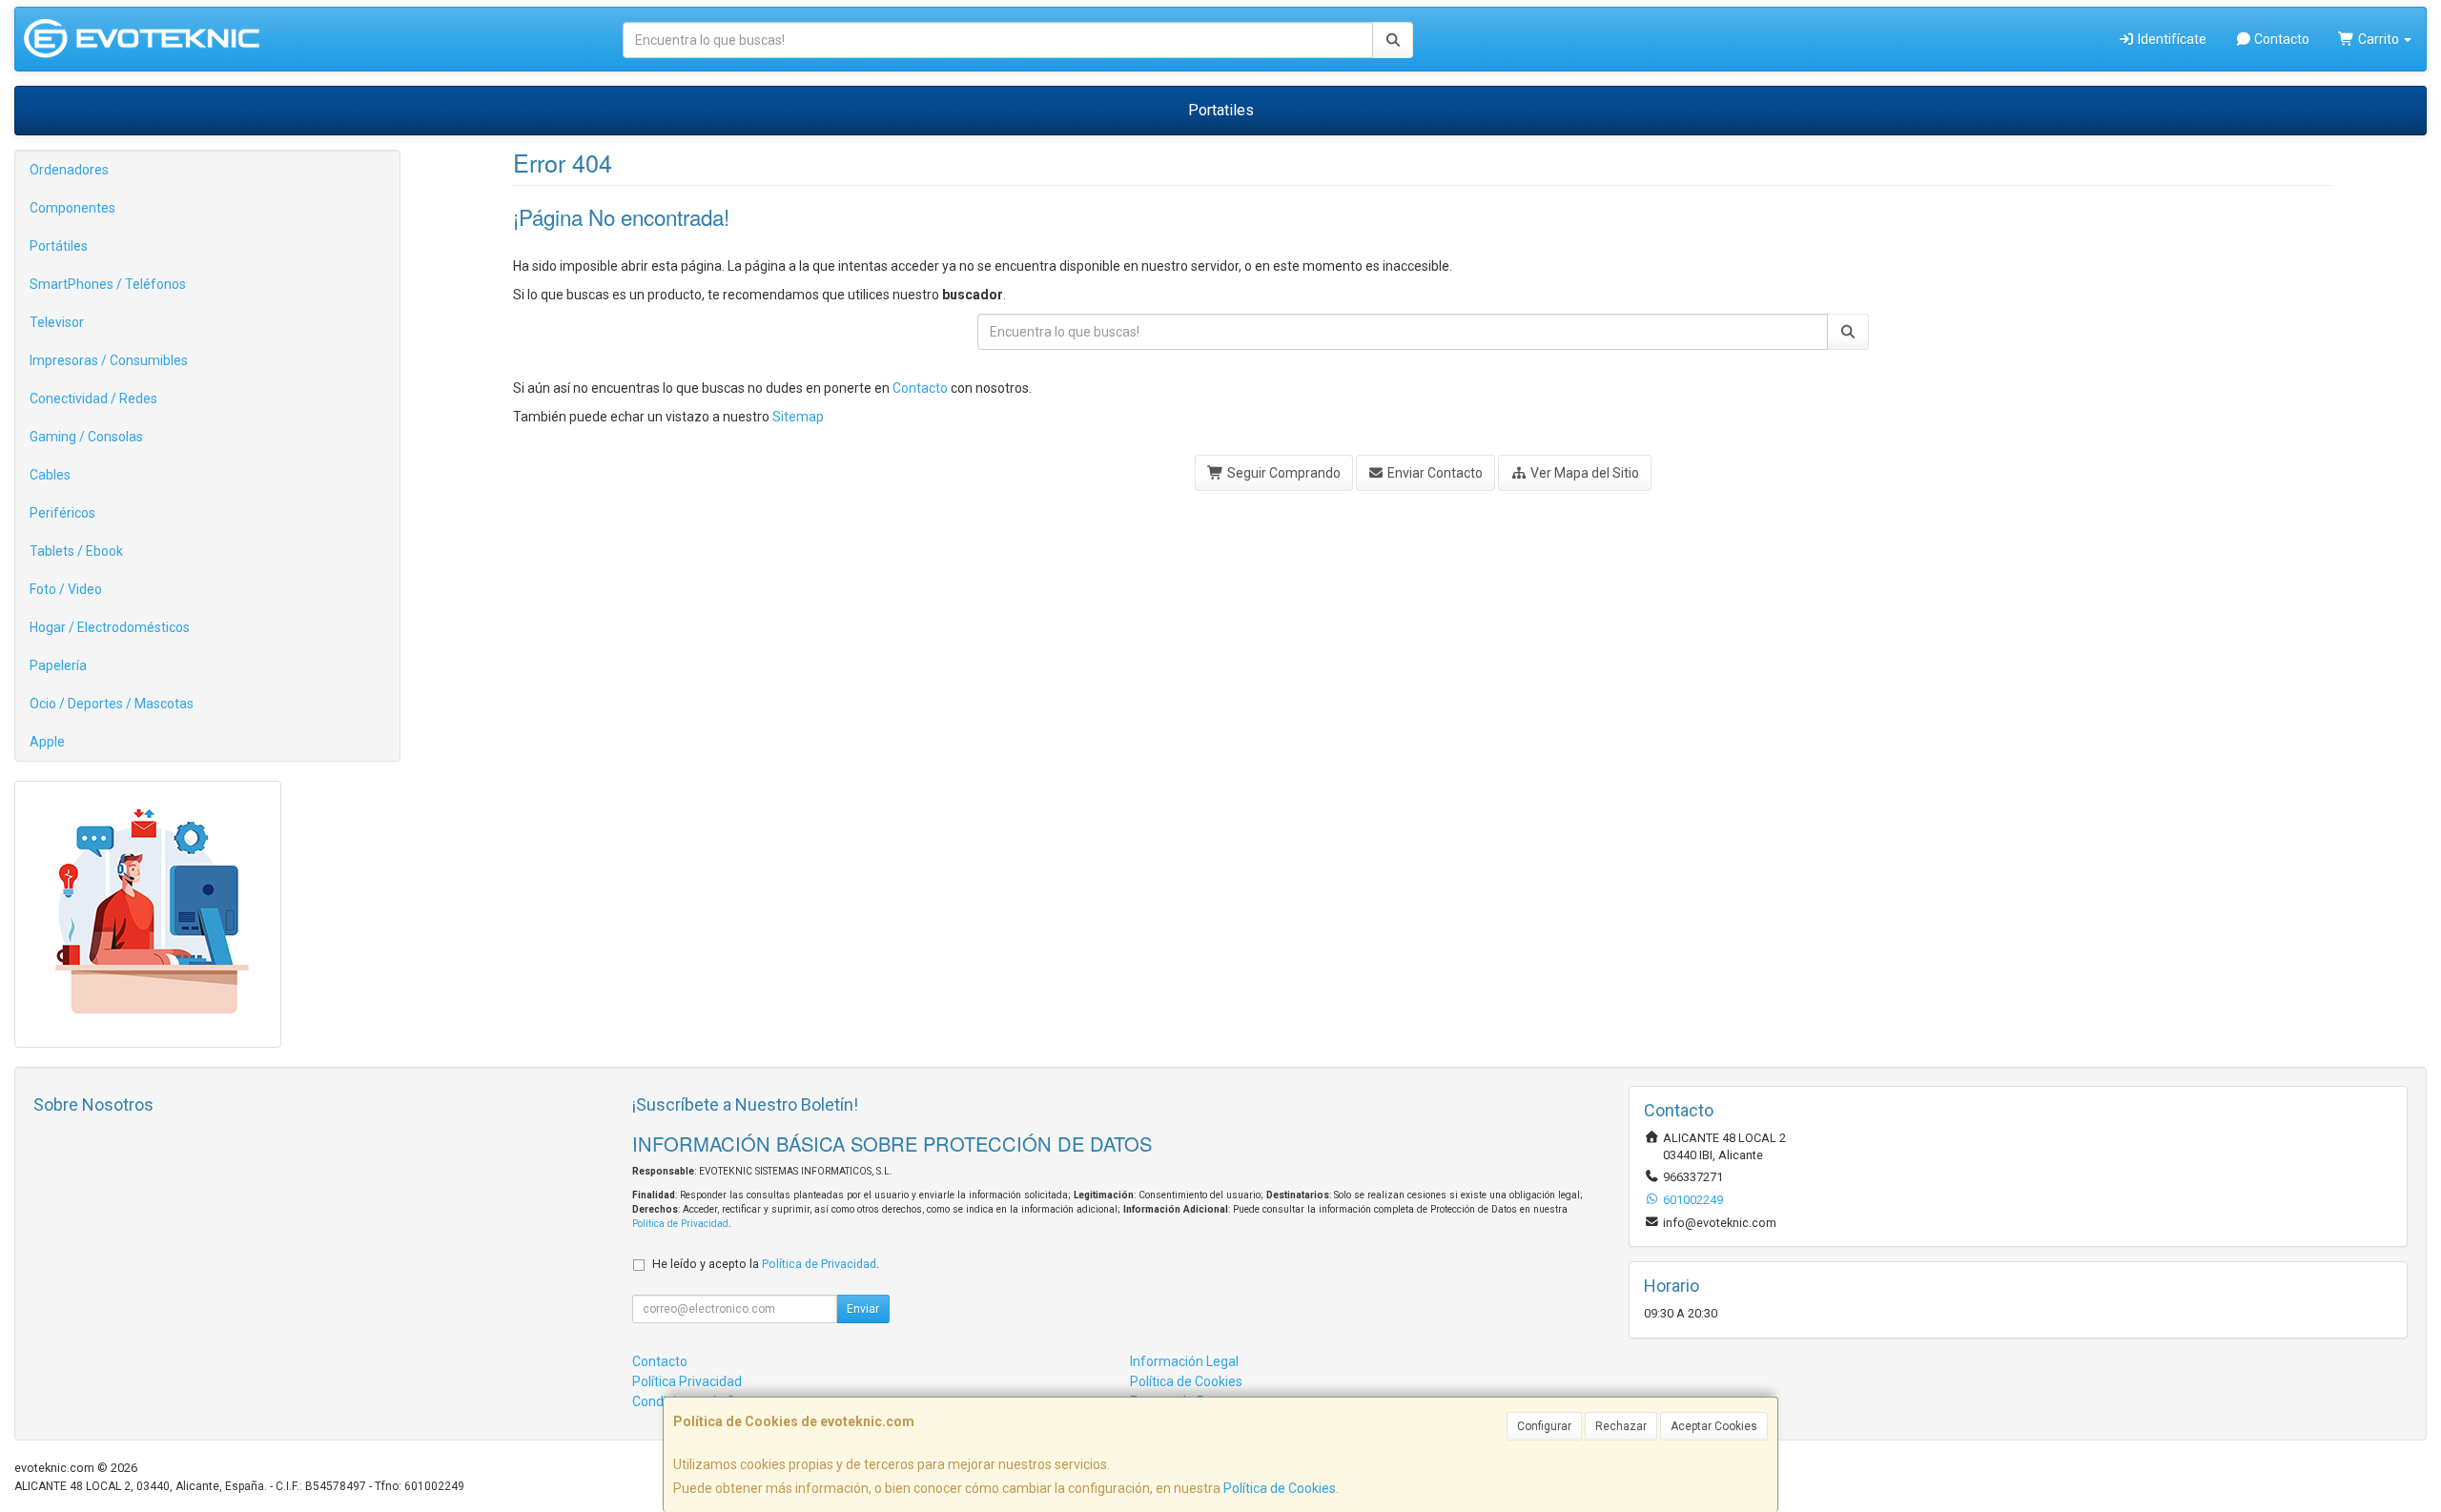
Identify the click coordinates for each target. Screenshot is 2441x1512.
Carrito (2379, 39)
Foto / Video (66, 589)
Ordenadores (69, 170)
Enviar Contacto (1434, 473)
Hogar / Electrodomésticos (110, 627)
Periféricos (62, 513)
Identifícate (2171, 39)
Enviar (863, 1309)
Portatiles (1221, 110)
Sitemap (798, 417)
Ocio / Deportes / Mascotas (112, 704)
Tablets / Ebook (76, 551)
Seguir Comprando (1282, 473)
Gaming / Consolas (86, 437)
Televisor (57, 322)
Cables (50, 475)
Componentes (72, 208)
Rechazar (1621, 1426)
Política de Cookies (1280, 1488)
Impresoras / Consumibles (109, 360)
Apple (47, 742)
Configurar (1544, 1426)
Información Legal (1184, 1361)
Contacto (2280, 39)
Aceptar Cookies (1714, 1426)
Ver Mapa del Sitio (1583, 473)
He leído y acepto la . (766, 1264)
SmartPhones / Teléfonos (108, 284)
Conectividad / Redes (93, 398)
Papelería (58, 665)
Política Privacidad (687, 1381)
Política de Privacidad (680, 1224)
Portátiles (59, 246)
